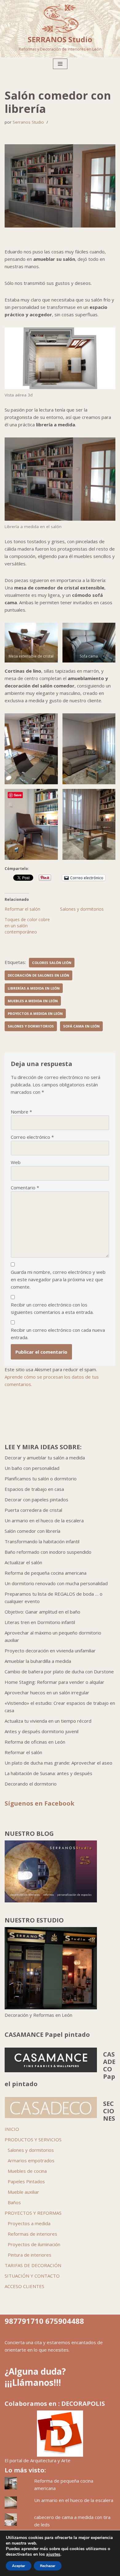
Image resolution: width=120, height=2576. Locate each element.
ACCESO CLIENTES (24, 2286)
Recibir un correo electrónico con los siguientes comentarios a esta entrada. (52, 1308)
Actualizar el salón (23, 1562)
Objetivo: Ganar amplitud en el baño (42, 1612)
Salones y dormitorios (82, 909)
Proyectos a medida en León (35, 1013)
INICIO (12, 2129)
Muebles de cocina (27, 2171)
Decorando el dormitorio (31, 1784)
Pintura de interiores (30, 2255)
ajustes (53, 2554)
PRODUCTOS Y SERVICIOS (33, 2139)
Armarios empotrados (31, 2160)
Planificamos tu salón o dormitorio (41, 1479)
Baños (14, 2202)
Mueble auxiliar (23, 2192)
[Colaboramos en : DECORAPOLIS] (60, 2434)
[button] (31, 643)
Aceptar (19, 2566)
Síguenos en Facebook (40, 1803)
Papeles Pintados (26, 2181)
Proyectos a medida (29, 2223)
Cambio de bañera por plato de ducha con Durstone (59, 1672)
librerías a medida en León (34, 988)
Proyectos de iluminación (34, 2244)
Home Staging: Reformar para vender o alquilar (54, 1682)
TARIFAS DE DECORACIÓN (33, 2265)
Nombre (21, 1112)
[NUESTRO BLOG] (51, 1901)
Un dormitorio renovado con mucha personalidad (56, 1583)
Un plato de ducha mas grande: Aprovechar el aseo (58, 1763)
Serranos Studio (28, 122)
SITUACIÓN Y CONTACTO (32, 2276)
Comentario (25, 1188)
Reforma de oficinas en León (35, 1742)
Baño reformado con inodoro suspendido (48, 1552)
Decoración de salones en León (38, 975)
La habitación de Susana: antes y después (48, 1773)
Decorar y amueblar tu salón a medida (45, 1458)
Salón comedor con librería (32, 1531)
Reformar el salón (22, 909)
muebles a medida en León (33, 1001)
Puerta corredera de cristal (33, 1510)
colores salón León (52, 963)
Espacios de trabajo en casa (34, 1489)
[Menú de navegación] (60, 64)
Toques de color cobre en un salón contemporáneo (27, 926)
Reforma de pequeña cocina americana (46, 1573)
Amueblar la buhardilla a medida (38, 1661)
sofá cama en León (81, 1026)
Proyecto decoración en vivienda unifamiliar (50, 1651)
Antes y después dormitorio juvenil (42, 1731)
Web (16, 1162)
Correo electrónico (32, 1137)
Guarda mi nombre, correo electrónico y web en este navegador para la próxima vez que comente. (58, 1279)
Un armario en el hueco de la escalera (44, 1520)
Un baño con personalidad (32, 1468)
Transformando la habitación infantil (42, 1541)
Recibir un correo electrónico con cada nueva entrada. (58, 1334)
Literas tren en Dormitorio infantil (40, 1622)
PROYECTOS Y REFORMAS (33, 2213)
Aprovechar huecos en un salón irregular (47, 1692)
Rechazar (48, 2566)
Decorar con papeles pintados (36, 1499)
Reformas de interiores (32, 2234)
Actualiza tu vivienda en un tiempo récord (48, 1721)
